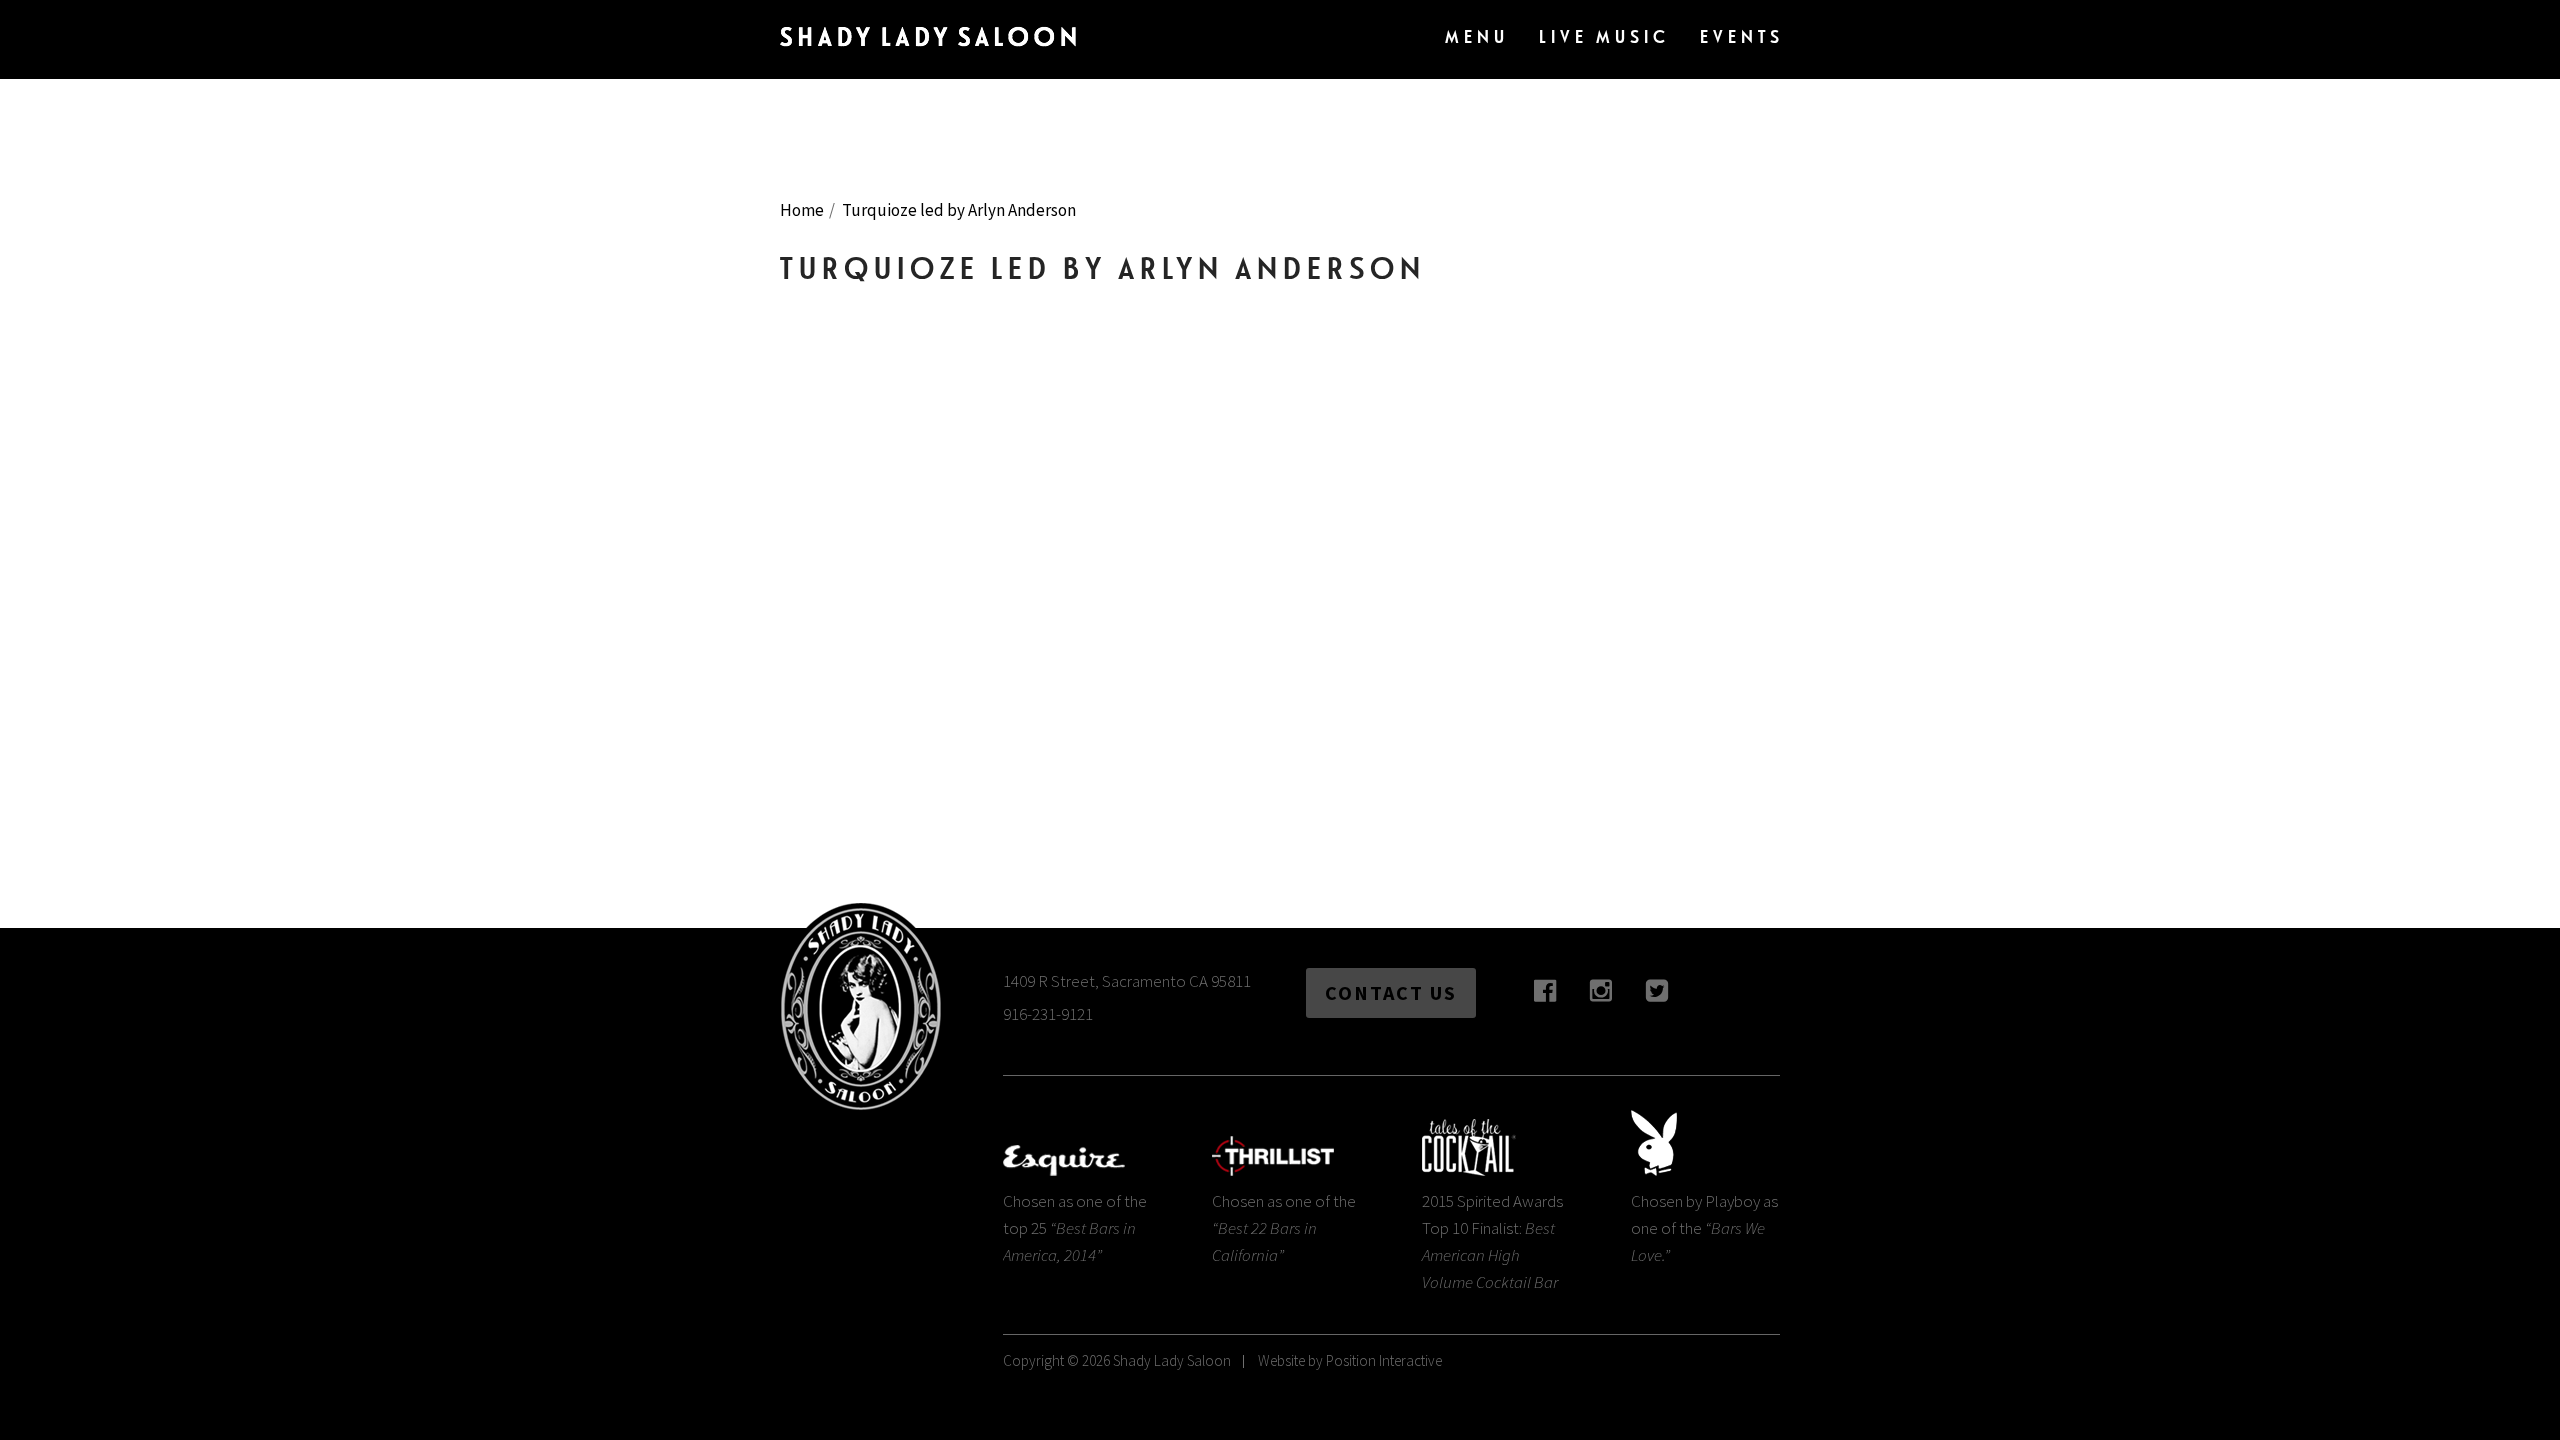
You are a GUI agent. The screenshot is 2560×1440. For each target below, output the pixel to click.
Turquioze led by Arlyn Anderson (959, 210)
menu (1477, 36)
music (1604, 36)
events (1742, 36)
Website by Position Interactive (1350, 1360)
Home (802, 210)
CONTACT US (1391, 992)
